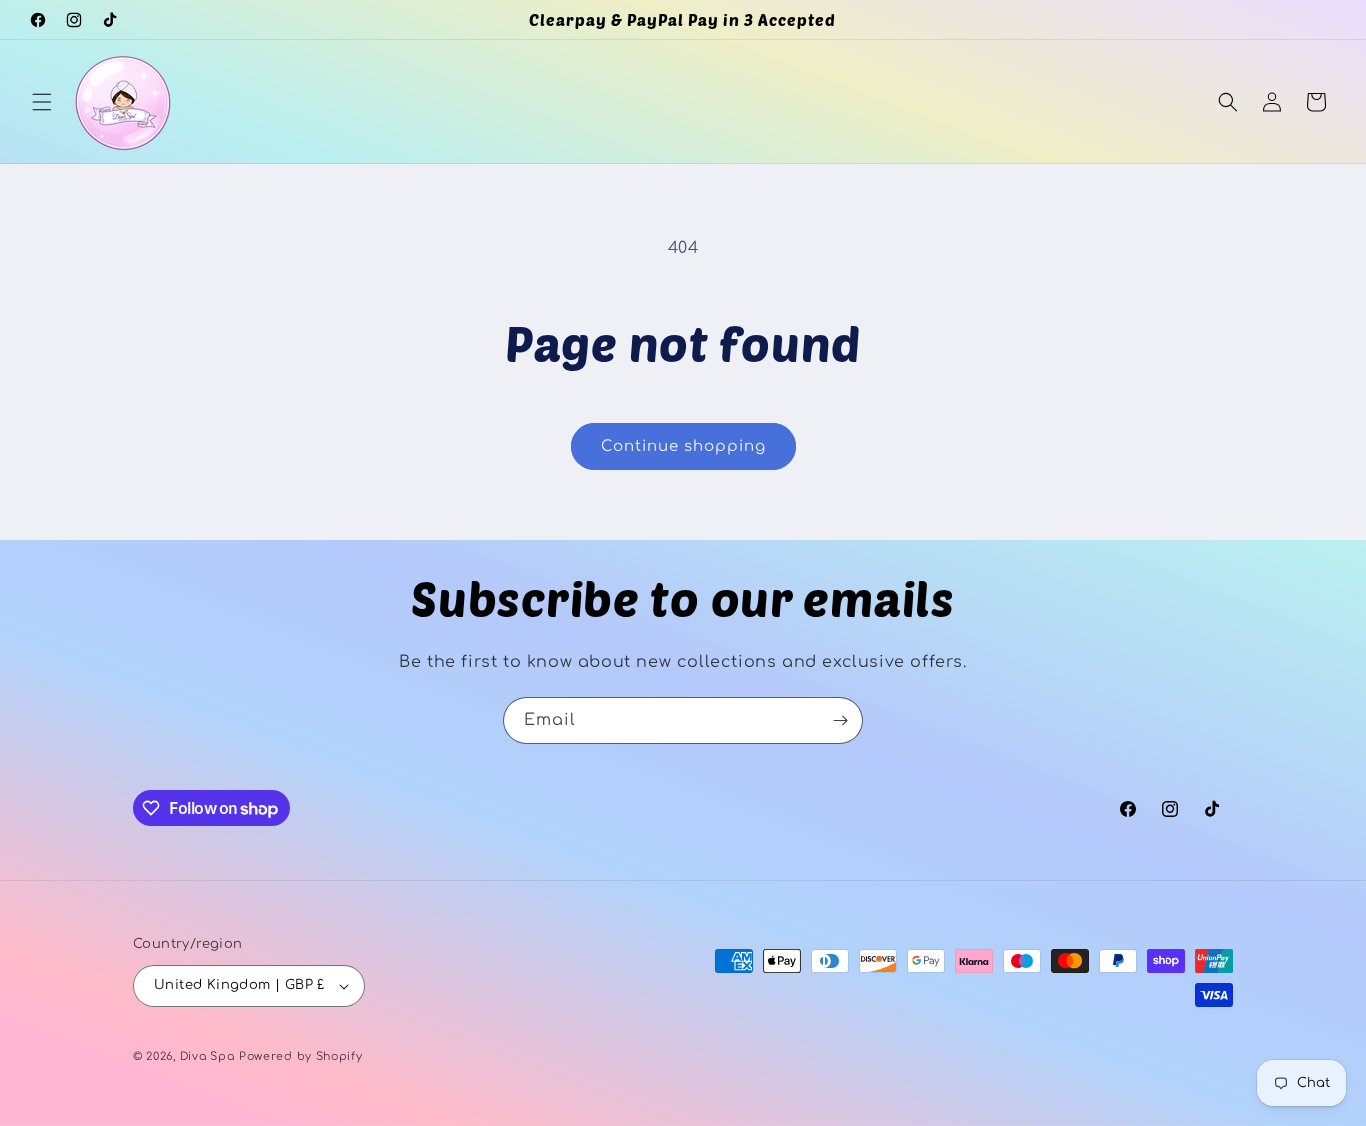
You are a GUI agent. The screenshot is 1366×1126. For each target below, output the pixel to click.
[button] (42, 102)
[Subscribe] (840, 720)
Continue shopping (683, 446)
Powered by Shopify (301, 1056)
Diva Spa (207, 1056)
